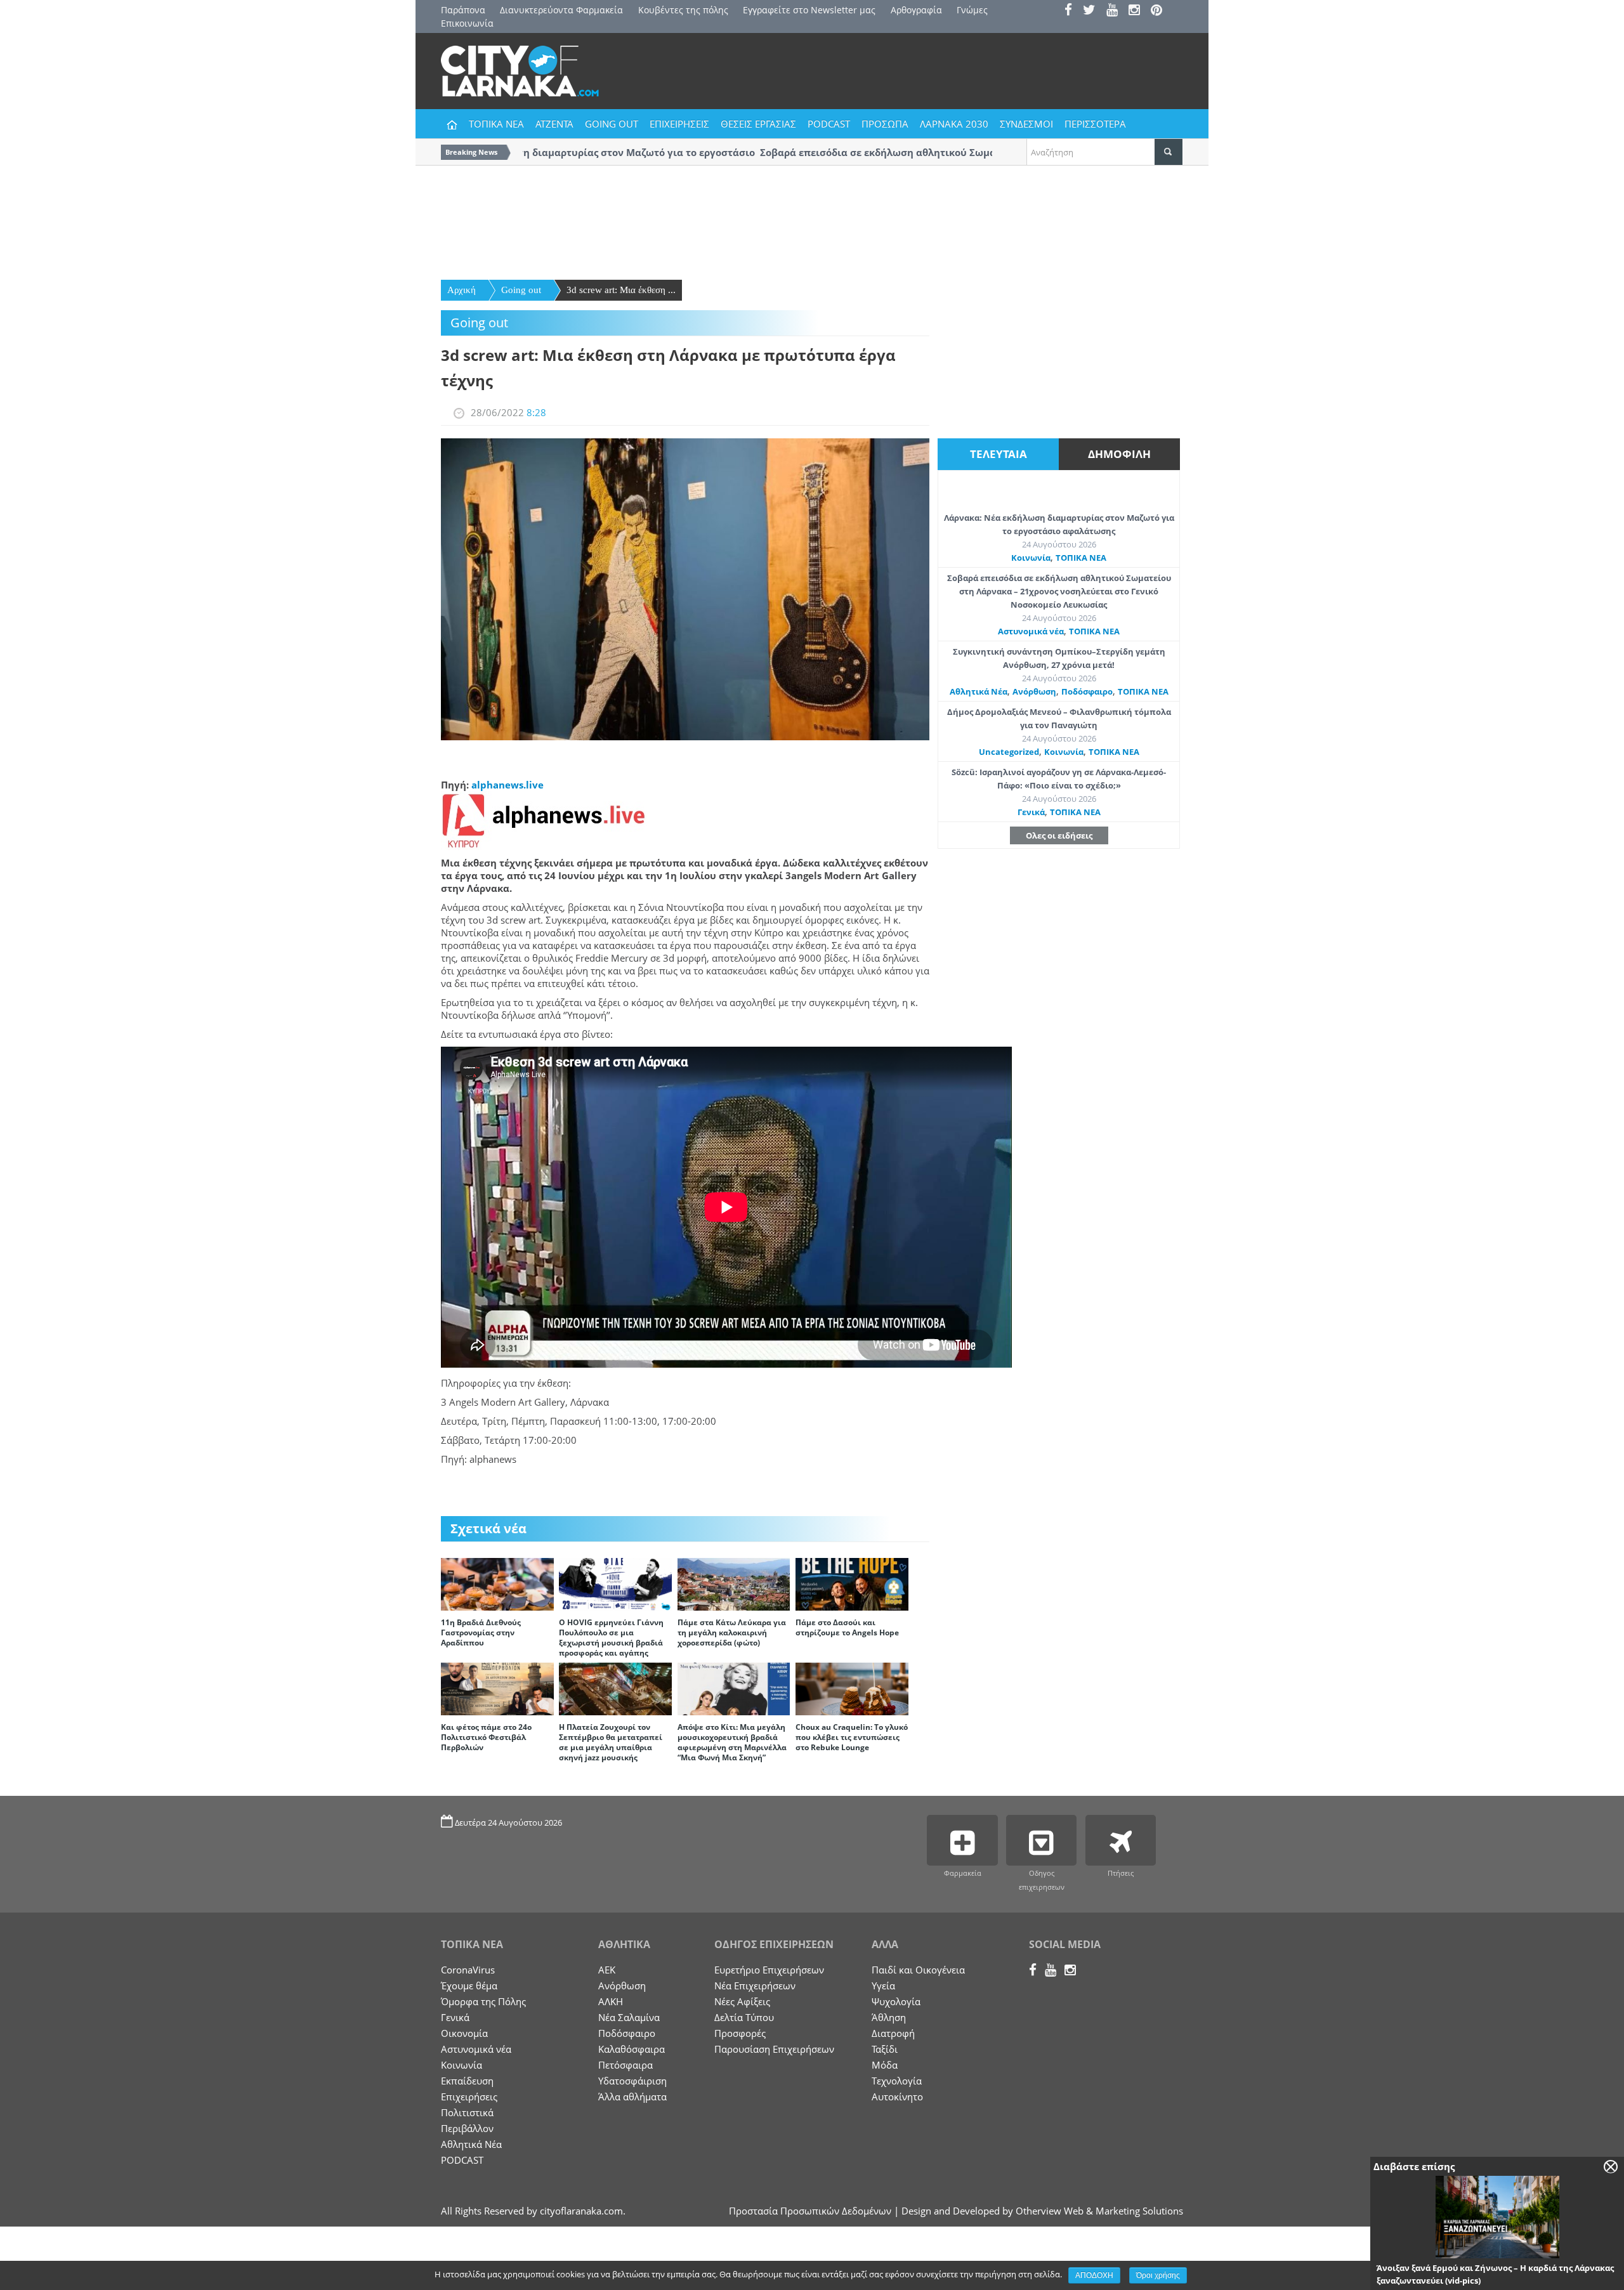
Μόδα (885, 2065)
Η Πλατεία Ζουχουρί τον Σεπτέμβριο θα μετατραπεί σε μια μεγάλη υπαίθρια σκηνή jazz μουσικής (611, 1742)
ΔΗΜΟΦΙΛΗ (1119, 454)
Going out (521, 290)
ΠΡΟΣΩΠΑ (885, 124)
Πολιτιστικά (467, 2112)
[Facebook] (1072, 11)
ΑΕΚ (607, 1970)
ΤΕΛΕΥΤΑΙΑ (999, 454)
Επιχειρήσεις (469, 2097)
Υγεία (883, 1986)
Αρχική (462, 290)
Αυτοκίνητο (897, 2097)
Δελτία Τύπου (744, 2017)
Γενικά (1031, 812)
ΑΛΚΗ (611, 2001)
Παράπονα (463, 10)
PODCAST (829, 124)
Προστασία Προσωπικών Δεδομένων (810, 2211)
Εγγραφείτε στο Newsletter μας (809, 10)
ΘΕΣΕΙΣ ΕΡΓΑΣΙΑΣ (758, 124)
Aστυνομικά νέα (1031, 631)
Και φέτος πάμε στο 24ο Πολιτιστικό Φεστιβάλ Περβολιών (486, 1737)
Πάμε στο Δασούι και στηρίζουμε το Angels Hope (847, 1627)
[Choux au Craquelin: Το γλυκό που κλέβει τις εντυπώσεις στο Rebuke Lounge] (852, 1688)
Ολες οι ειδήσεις (1059, 835)
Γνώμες (972, 10)
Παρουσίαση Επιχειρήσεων (774, 2049)
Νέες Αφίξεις (742, 2001)
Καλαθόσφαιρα (632, 2049)
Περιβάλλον (467, 2128)
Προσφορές (740, 2033)
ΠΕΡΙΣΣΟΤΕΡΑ (1095, 124)
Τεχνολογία (897, 2081)
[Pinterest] (1161, 11)
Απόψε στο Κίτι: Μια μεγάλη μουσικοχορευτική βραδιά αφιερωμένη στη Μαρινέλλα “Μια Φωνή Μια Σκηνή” (732, 1742)
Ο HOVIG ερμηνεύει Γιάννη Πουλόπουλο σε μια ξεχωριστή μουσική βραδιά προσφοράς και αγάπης (611, 1638)
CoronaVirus (468, 1970)
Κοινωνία (1031, 558)
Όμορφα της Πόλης (483, 2001)
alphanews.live (507, 785)
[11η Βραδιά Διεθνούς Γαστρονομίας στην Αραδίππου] (497, 1583)
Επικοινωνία (467, 23)
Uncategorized (1009, 752)
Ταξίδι (885, 2049)
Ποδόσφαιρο (1087, 691)
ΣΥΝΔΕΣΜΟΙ (1026, 124)
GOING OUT (612, 124)
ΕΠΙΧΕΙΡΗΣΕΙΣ (679, 124)
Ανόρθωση (1034, 691)
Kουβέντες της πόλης (683, 10)
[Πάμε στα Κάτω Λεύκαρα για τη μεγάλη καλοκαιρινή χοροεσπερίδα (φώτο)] (734, 1583)
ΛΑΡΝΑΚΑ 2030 (954, 124)
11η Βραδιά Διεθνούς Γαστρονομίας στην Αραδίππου (481, 1632)
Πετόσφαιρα (625, 2065)
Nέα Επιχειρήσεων (755, 1986)
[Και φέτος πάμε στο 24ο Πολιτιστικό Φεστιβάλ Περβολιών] (497, 1688)
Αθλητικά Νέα (979, 691)
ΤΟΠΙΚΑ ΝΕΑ (496, 124)
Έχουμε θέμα (469, 1986)
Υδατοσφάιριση (632, 2081)
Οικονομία (464, 2033)
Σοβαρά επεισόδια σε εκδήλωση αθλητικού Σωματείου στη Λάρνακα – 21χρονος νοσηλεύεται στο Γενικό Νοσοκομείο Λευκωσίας (1059, 591)
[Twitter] (1093, 11)
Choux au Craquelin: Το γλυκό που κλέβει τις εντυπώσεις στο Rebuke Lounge (852, 1737)
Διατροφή (893, 2033)
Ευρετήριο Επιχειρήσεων (769, 1970)
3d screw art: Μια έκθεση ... (621, 290)
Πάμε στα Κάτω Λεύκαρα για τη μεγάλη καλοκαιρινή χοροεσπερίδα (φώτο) (732, 1632)
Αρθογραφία (916, 10)
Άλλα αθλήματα (632, 2097)
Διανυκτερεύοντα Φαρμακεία (561, 10)
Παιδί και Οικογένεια (918, 1970)
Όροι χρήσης (1158, 2275)
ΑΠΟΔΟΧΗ (1094, 2275)
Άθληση (889, 2017)
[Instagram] (1138, 11)
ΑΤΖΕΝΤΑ (554, 124)
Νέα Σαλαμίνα (629, 2017)
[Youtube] (1116, 11)
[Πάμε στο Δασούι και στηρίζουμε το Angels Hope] (852, 1583)
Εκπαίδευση (467, 2081)
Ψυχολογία (896, 2001)
